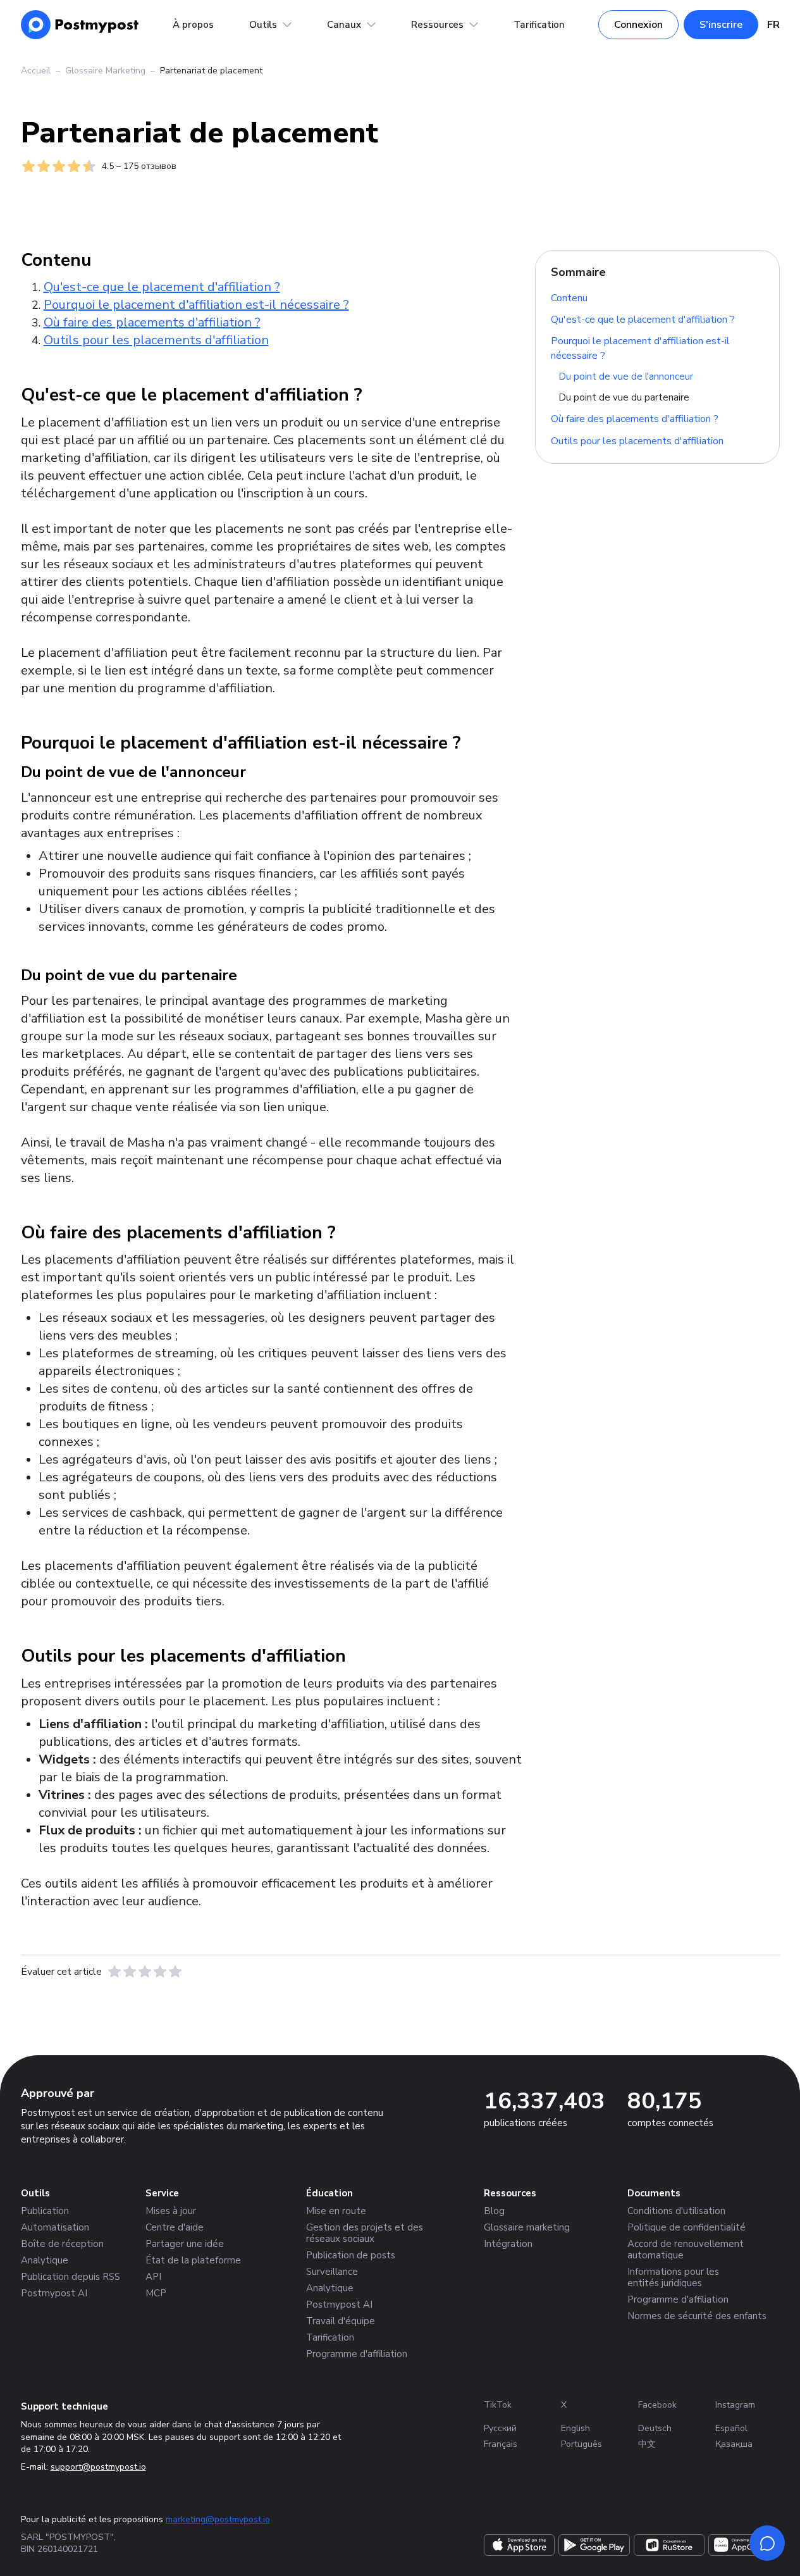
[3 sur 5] (145, 1972)
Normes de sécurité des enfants (697, 2316)
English (575, 2428)
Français (501, 2444)
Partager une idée (185, 2244)
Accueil (36, 71)
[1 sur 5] (114, 1972)
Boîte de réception (62, 2244)
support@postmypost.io (98, 2467)
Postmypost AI (54, 2293)
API (153, 2277)
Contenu (569, 297)
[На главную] (80, 25)
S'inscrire (721, 25)
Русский (500, 2428)
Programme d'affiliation (357, 2354)
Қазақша (734, 2444)
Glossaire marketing (527, 2227)
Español (731, 2428)
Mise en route (336, 2211)
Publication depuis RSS (71, 2277)
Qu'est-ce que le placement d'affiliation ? (643, 320)
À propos (193, 25)
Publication (45, 2211)
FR (773, 25)
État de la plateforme (193, 2260)
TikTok (498, 2405)
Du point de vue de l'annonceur (626, 376)
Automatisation (55, 2227)
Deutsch (655, 2428)
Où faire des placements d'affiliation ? (635, 419)
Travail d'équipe (341, 2321)
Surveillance (332, 2272)
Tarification (539, 25)
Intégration (508, 2244)
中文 (647, 2444)
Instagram (735, 2405)
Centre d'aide (175, 2227)
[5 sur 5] (175, 1972)
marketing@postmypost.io (218, 2519)
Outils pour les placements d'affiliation (637, 440)
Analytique (45, 2260)
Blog (494, 2211)
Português (582, 2444)
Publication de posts (351, 2255)
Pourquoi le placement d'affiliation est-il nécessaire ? (640, 348)
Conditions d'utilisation (676, 2211)
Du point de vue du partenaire (624, 397)
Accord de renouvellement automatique (686, 2249)
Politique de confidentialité (686, 2227)
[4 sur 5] (160, 1972)
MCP (156, 2293)
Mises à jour (171, 2211)
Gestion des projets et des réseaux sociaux (365, 2233)
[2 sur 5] (130, 1972)
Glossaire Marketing (105, 71)
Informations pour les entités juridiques (673, 2277)
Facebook (657, 2405)
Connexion (638, 25)
